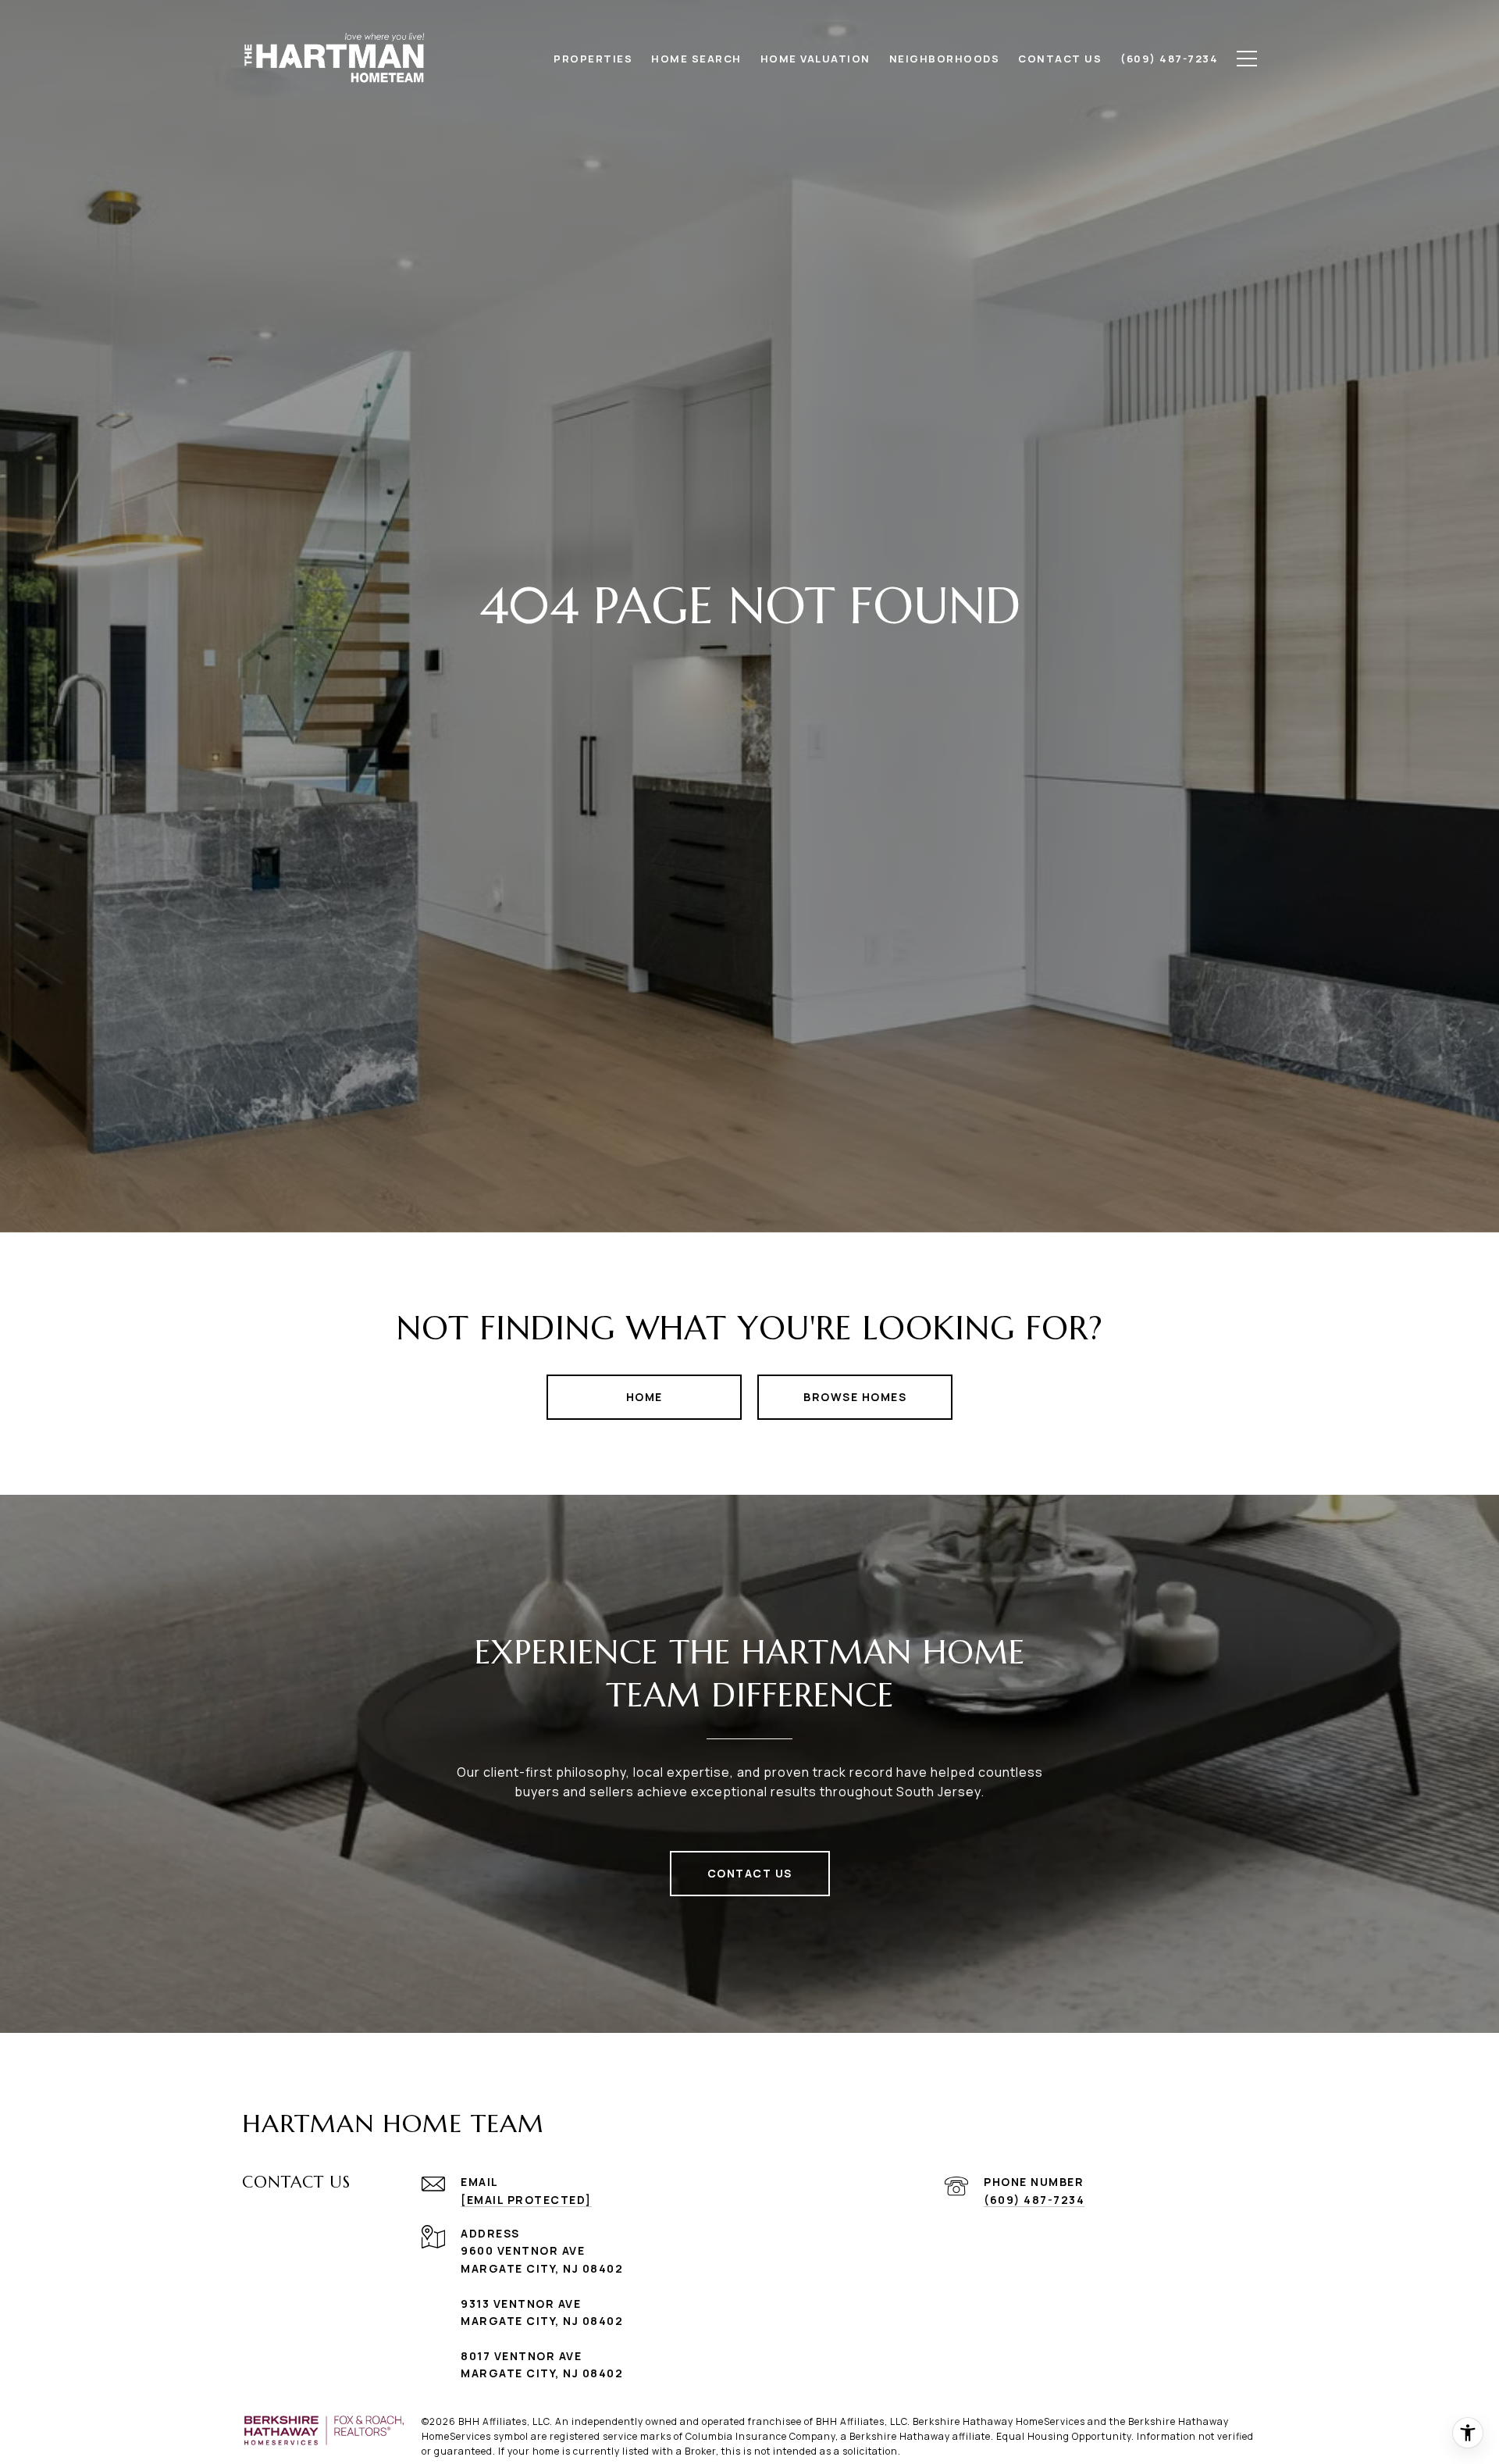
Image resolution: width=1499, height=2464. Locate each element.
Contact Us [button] (750, 1873)
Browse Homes (855, 1397)
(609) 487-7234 (1034, 2200)
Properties (593, 59)
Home (644, 1397)
